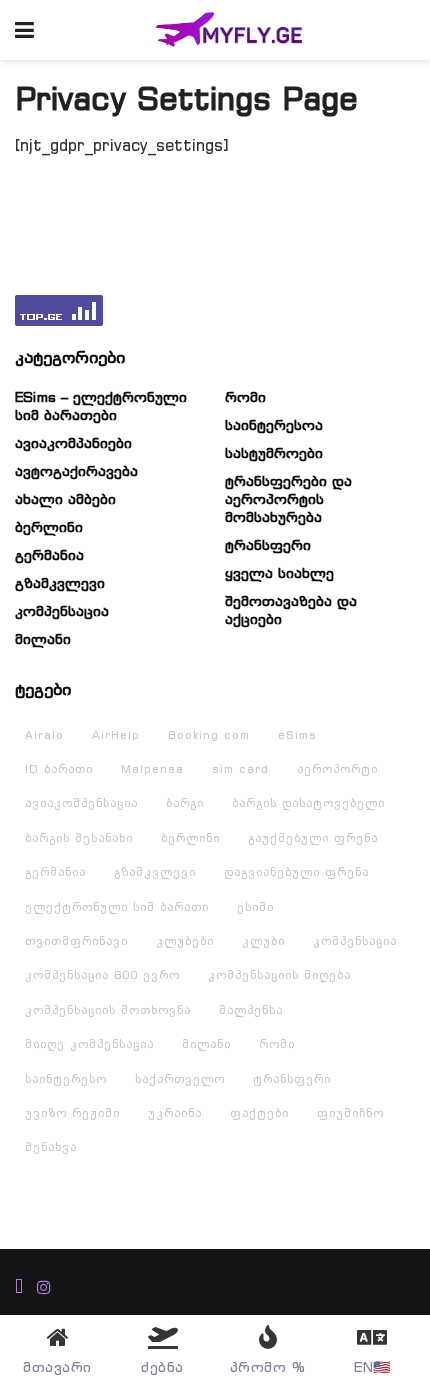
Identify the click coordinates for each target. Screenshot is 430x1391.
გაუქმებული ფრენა (313, 838)
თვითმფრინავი (76, 941)
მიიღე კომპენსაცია (89, 1044)
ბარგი (185, 803)
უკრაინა (175, 1113)
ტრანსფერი (268, 545)
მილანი (43, 639)
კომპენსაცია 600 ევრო (102, 975)
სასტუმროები (274, 453)
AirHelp (116, 735)
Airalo (44, 735)
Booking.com (209, 735)
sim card (240, 769)
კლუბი (263, 941)
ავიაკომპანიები (73, 443)
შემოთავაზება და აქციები (291, 610)
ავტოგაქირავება (76, 471)
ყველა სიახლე (279, 573)
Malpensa (152, 769)
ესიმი (255, 907)
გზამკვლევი (60, 583)
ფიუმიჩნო (350, 1113)
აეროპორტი (337, 769)
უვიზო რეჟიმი (72, 1113)
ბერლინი (49, 527)
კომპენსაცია (62, 611)
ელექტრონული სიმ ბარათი (117, 907)
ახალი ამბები (65, 499)
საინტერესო (66, 1079)
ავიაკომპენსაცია (81, 803)
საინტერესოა (274, 425)
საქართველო (180, 1079)
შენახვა (51, 1147)
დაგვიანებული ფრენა (296, 872)
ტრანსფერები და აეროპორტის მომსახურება (288, 499)
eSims (297, 735)
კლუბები (185, 941)
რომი (245, 397)
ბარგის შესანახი (79, 838)
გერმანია (49, 555)
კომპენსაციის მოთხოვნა (108, 1010)
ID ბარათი (59, 769)
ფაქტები (259, 1113)
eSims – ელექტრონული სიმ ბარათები (101, 406)
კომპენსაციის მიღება (279, 975)
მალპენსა (251, 1010)
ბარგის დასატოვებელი (308, 803)
